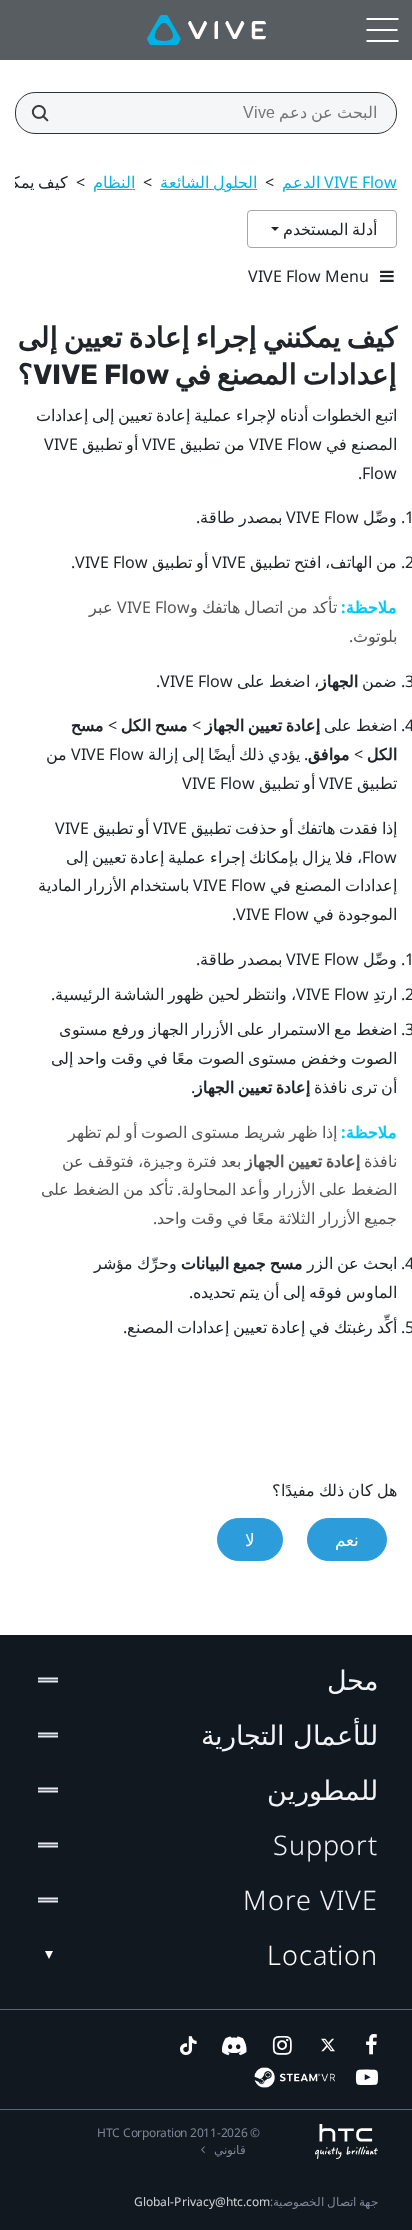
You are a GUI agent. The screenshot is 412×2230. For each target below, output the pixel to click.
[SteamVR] (294, 2077)
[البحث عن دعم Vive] (46, 113)
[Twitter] (324, 2045)
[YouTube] (367, 2077)
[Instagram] (281, 2045)
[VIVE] (206, 30)
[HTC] (346, 2141)
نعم (347, 1539)
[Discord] (234, 2045)
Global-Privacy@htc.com (202, 2201)
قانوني (230, 2149)
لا (250, 1539)
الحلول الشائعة (208, 182)
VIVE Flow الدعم (339, 182)
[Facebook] (367, 2045)
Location (322, 1954)
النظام (114, 182)
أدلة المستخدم (328, 229)
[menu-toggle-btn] (382, 30)
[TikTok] (188, 2045)
